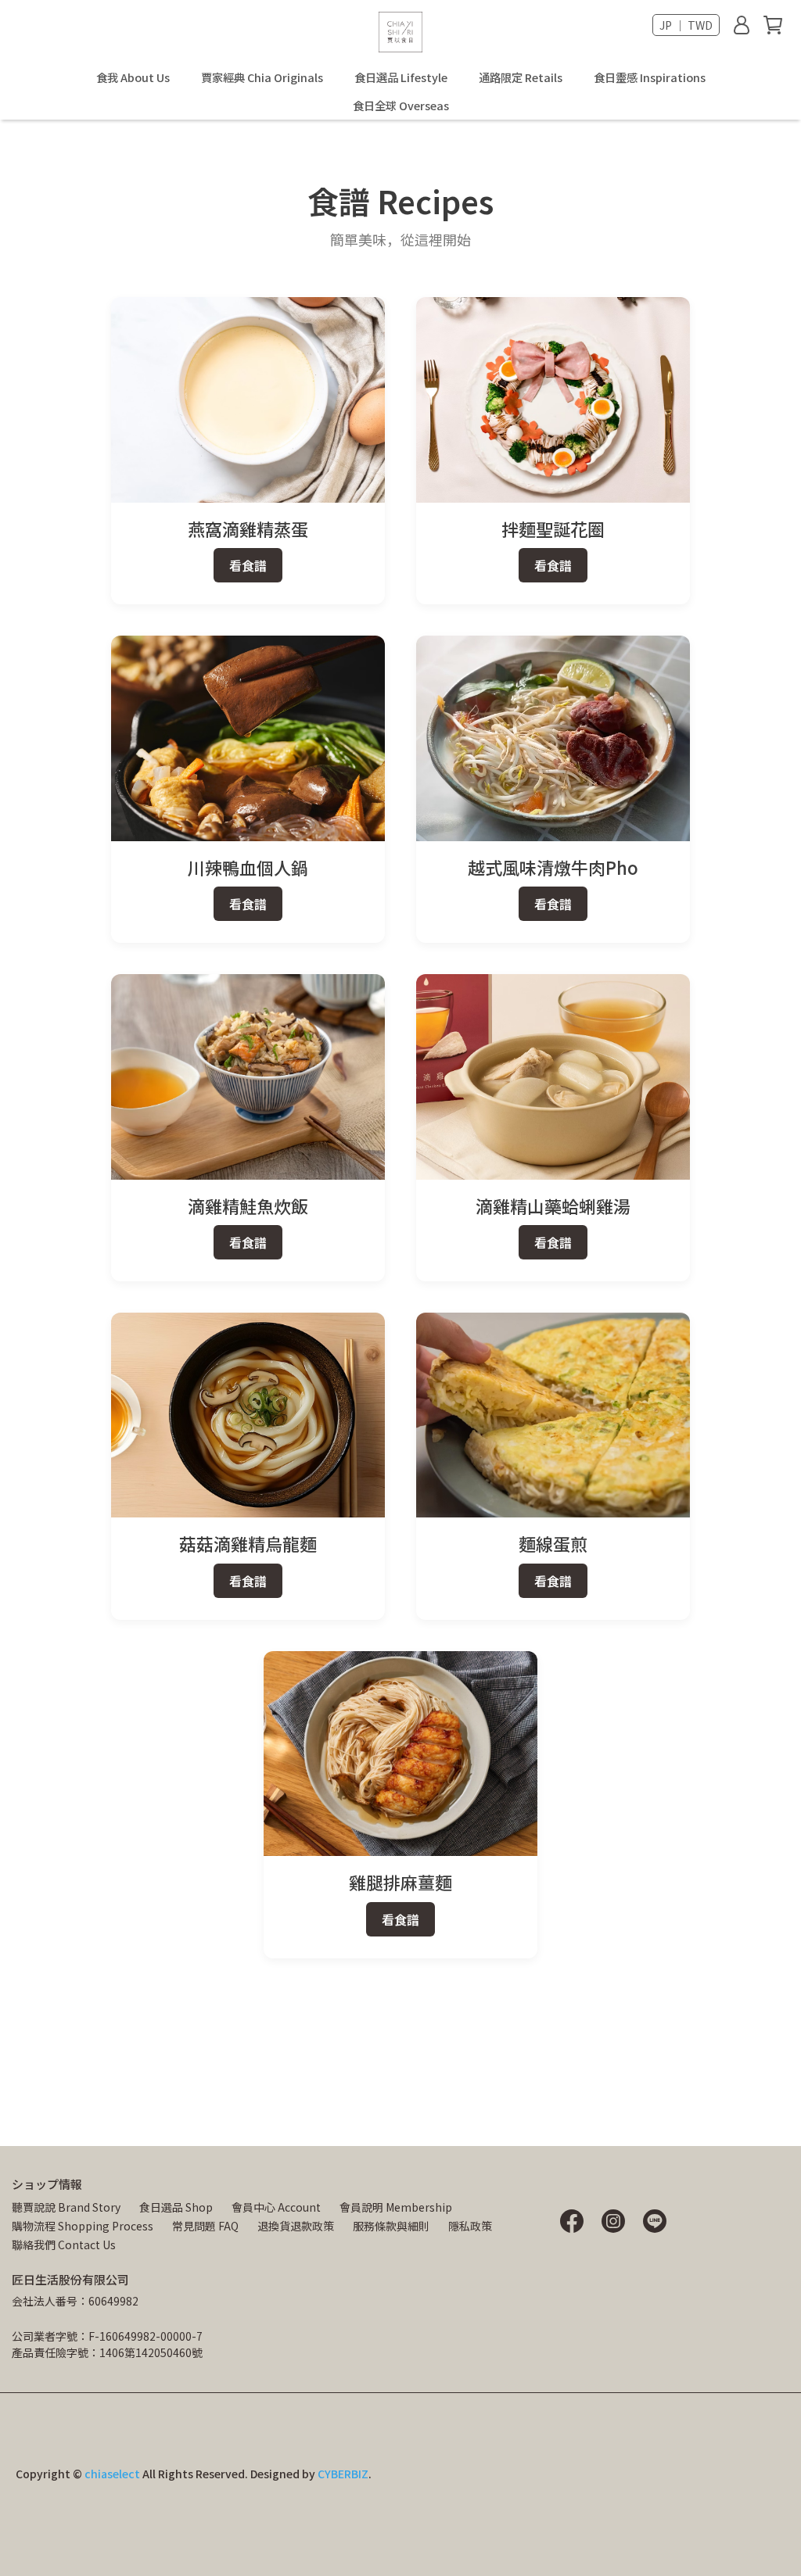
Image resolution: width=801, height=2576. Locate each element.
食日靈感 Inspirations (650, 77)
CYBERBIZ (343, 2474)
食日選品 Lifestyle (401, 77)
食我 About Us (133, 77)
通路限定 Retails (521, 77)
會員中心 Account (276, 2207)
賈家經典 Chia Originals (262, 77)
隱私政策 (470, 2226)
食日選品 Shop (176, 2207)
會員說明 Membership (396, 2207)
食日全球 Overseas (401, 106)
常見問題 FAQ (205, 2226)
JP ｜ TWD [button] (686, 25)
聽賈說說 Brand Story (66, 2207)
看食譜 (248, 565)
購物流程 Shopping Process (83, 2226)
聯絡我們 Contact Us (64, 2245)
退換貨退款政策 (296, 2226)
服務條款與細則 (391, 2226)
